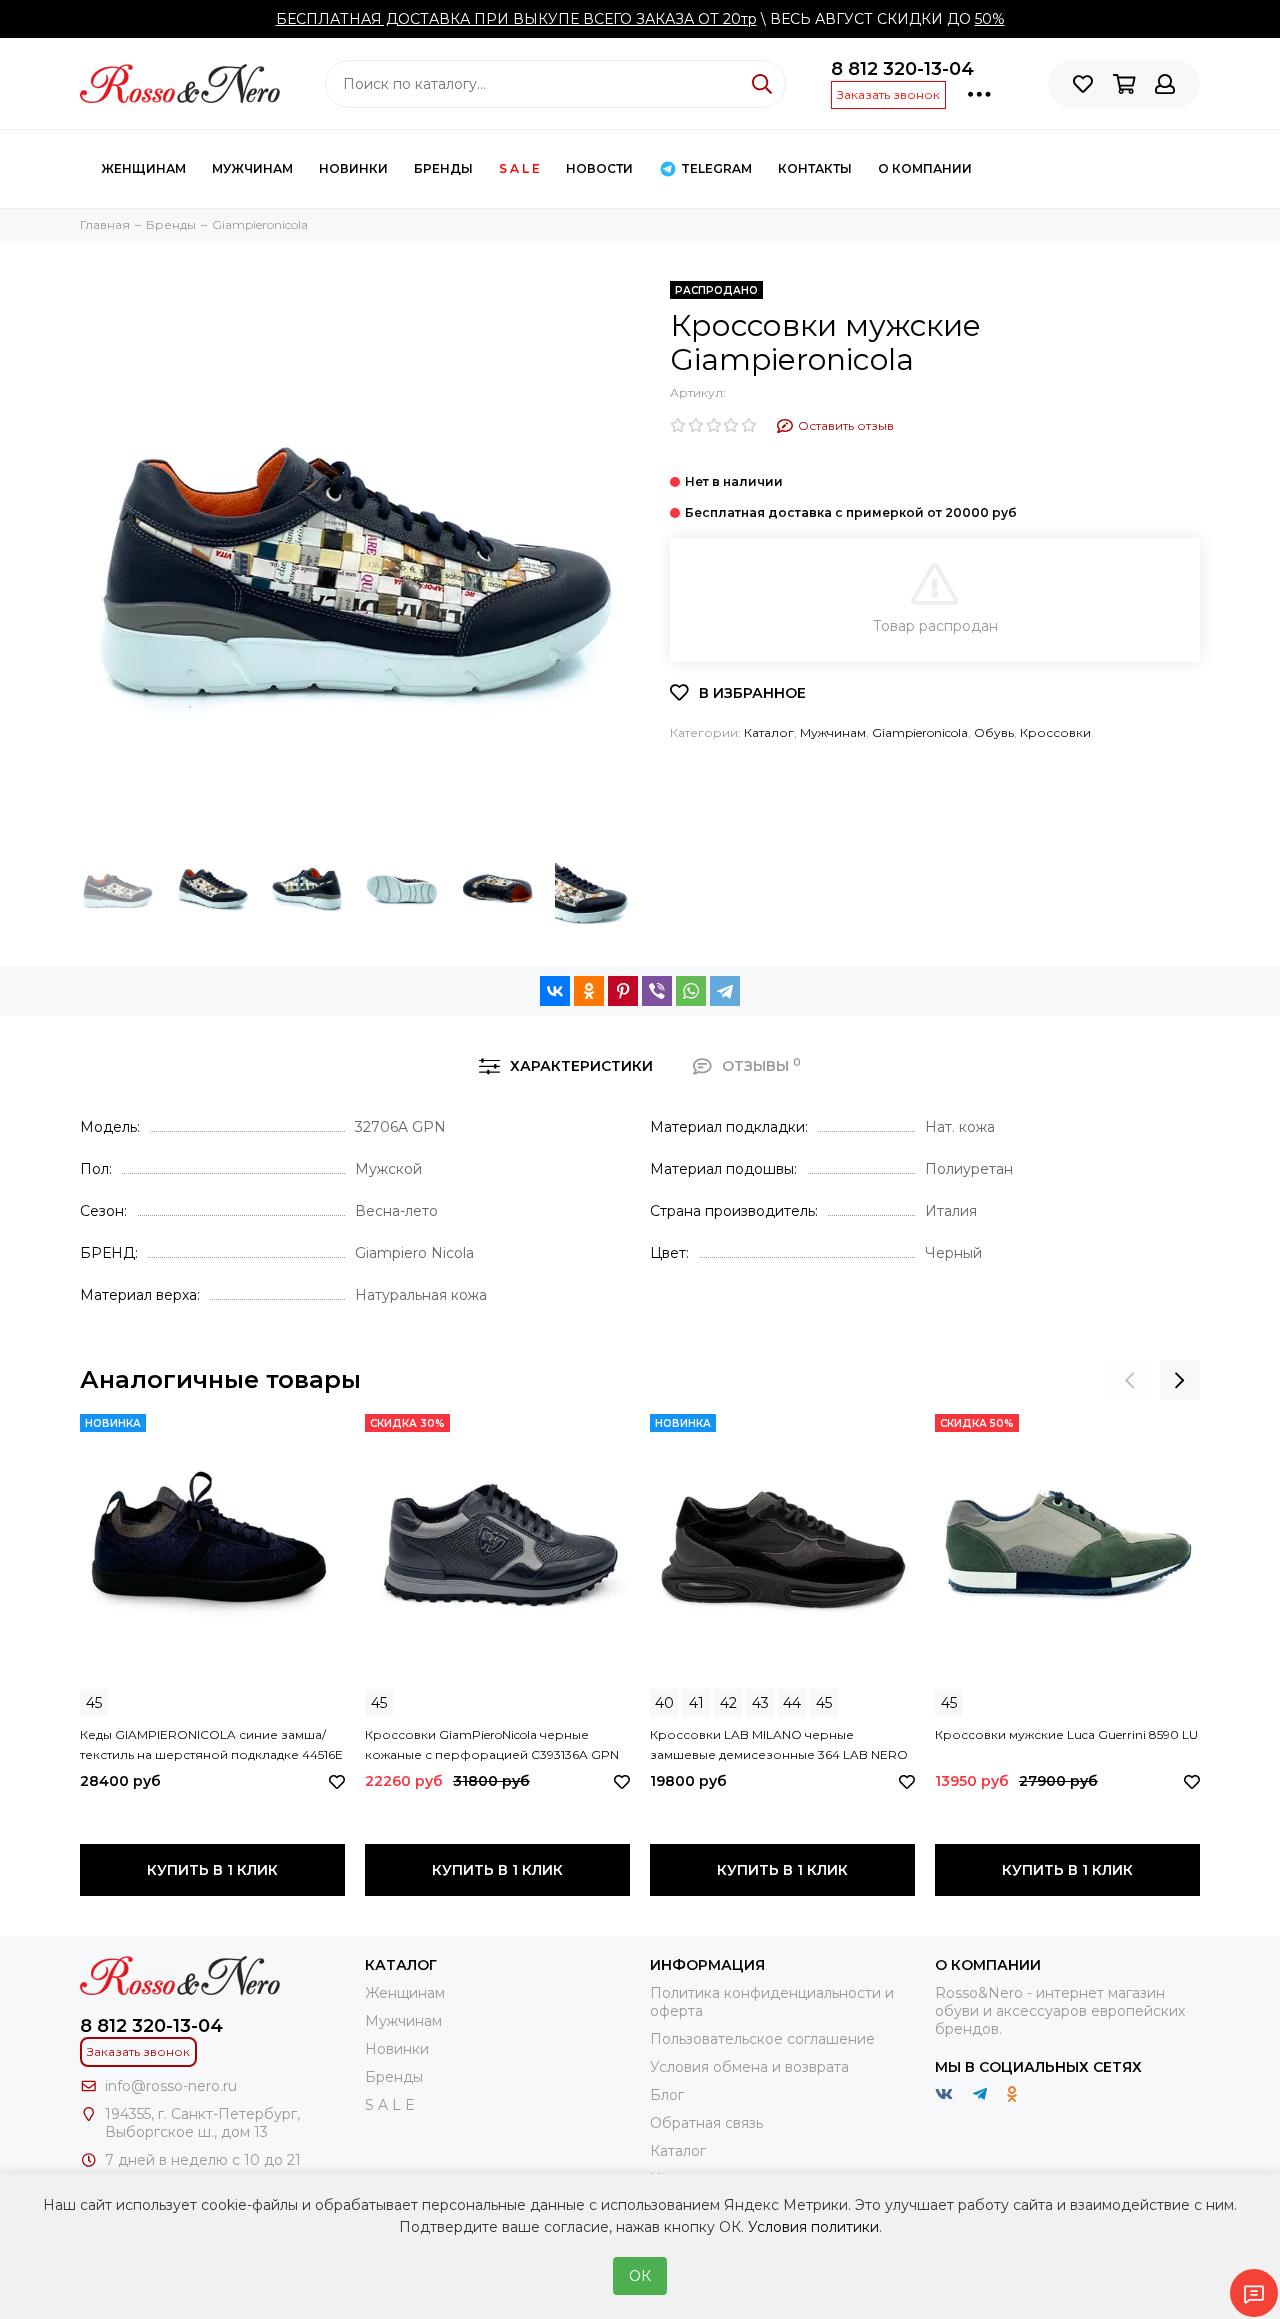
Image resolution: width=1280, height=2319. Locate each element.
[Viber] (657, 991)
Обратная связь (706, 2123)
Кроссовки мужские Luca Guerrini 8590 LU (1066, 1734)
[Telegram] (725, 991)
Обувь (994, 732)
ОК (640, 2276)
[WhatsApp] (691, 991)
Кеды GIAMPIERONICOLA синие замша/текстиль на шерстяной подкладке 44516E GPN (211, 1746)
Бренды (443, 168)
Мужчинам (252, 168)
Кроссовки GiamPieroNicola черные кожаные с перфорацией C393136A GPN (492, 1744)
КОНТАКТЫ (815, 168)
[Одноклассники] (589, 991)
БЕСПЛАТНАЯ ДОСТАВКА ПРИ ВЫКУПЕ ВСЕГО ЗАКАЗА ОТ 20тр (516, 19)
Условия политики (813, 2227)
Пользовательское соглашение (762, 2039)
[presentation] (1130, 1380)
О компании (925, 168)
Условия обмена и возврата (749, 2067)
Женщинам (143, 168)
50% (990, 19)
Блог (667, 2095)
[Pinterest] (623, 991)
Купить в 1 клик (212, 1870)
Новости (599, 168)
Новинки (353, 168)
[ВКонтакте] (555, 991)
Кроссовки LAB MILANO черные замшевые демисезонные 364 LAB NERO (779, 1744)
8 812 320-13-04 (902, 69)
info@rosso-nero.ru (171, 2086)
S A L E (519, 168)
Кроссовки (1055, 732)
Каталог (769, 732)
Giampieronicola (920, 732)
